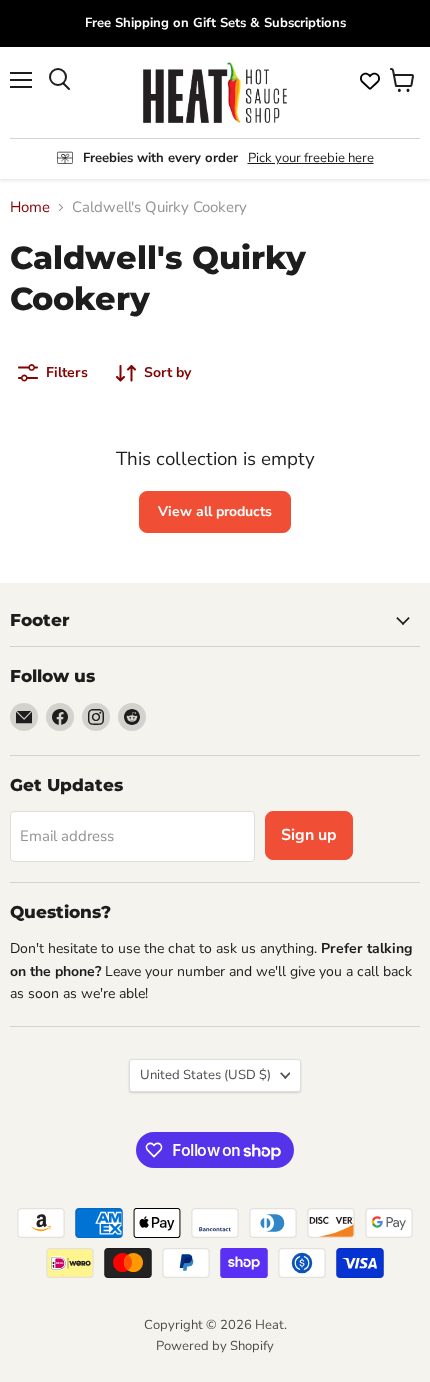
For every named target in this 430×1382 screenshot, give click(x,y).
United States (205, 1075)
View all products (215, 511)
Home (30, 207)
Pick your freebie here (311, 158)
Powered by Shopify (215, 1346)
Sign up (309, 835)
